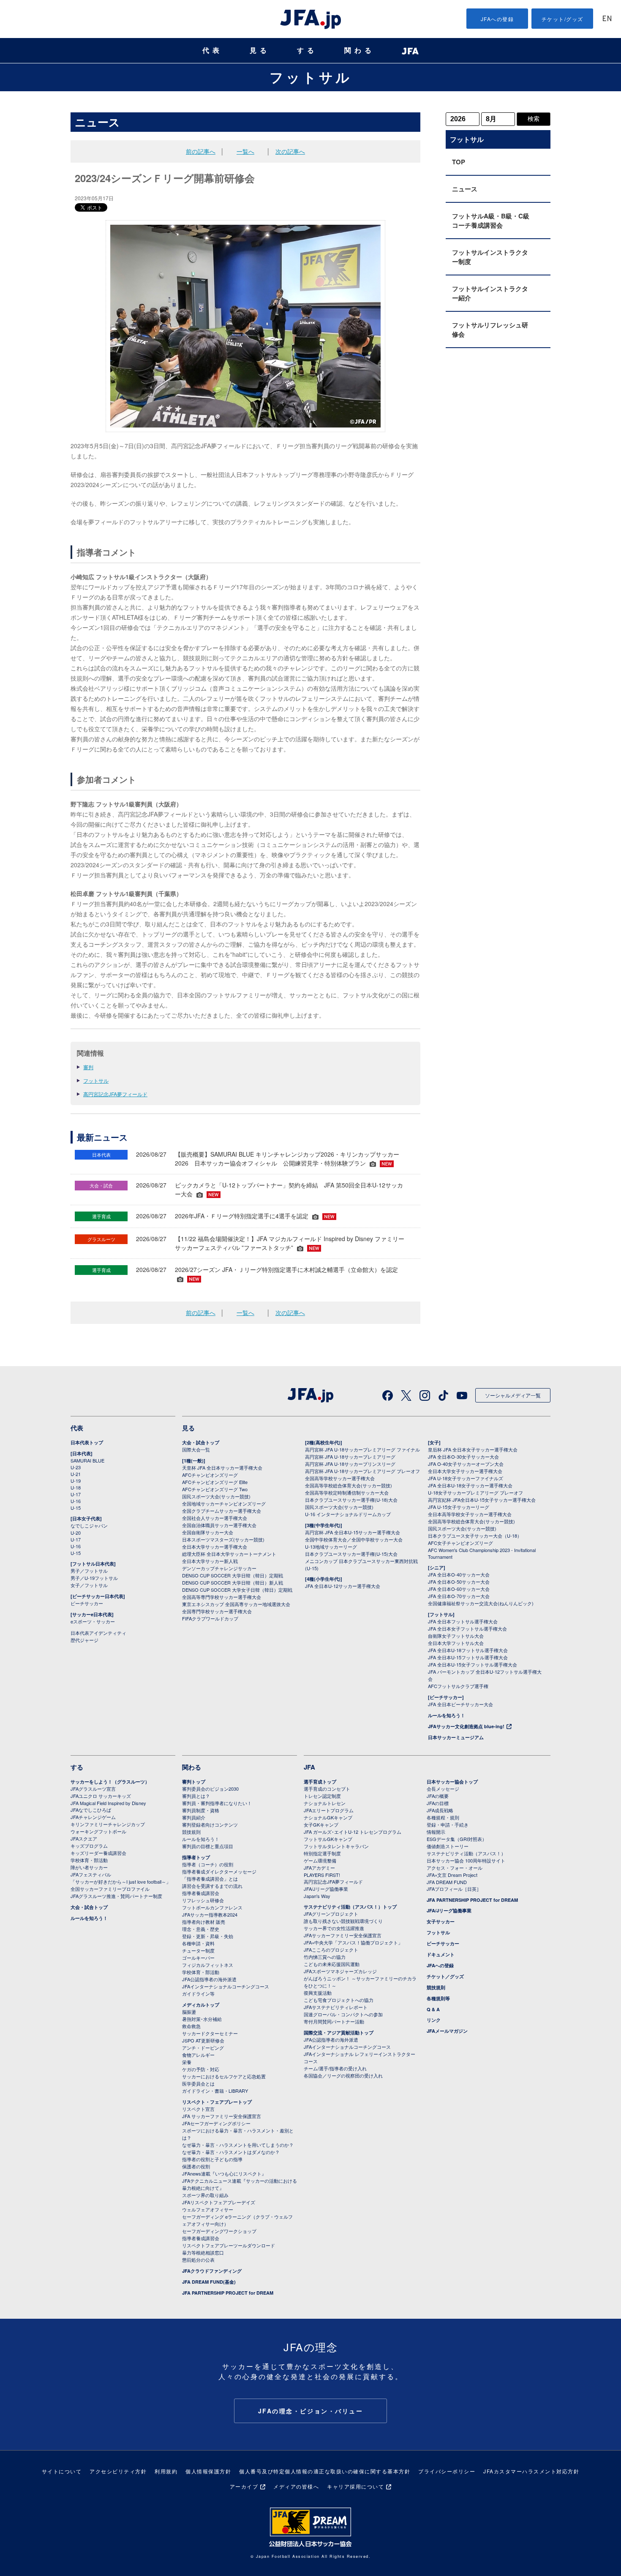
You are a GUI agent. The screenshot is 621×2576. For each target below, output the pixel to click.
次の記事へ (290, 151)
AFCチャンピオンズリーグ (210, 1475)
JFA (309, 1767)
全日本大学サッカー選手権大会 (215, 1547)
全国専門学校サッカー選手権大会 (217, 1611)
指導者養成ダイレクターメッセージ (219, 1871)
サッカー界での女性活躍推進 (334, 1928)
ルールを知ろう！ (447, 1715)
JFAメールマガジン (447, 2031)
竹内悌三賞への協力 (325, 1957)
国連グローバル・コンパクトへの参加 (343, 2014)
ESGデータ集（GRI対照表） (457, 1839)
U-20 (76, 1533)
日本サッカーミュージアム (456, 1737)
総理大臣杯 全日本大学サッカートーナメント (229, 1554)
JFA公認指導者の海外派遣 (209, 1979)
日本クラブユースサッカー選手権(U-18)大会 (351, 1500)
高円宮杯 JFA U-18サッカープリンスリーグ (350, 1464)
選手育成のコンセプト (327, 1789)
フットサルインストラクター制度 (490, 257)
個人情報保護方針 (208, 2471)
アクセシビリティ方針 (118, 2471)
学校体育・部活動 (89, 1860)
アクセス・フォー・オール (455, 1868)
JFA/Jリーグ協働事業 (326, 1889)
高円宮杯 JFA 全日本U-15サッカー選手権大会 (353, 1532)
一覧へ (245, 151)
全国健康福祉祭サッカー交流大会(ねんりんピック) (481, 1603)
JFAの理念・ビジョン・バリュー (311, 2411)
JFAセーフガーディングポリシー (216, 2123)
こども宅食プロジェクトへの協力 (339, 2000)
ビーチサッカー (87, 1603)
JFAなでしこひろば (91, 1810)
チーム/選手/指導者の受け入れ (335, 2068)
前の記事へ (201, 151)
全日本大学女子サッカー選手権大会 (465, 1471)
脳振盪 (189, 2012)
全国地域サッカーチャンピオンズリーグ (224, 1503)
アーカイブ (244, 2486)
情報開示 (436, 1832)
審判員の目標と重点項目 (208, 1846)
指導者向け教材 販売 (204, 1922)
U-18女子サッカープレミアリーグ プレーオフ (475, 1492)
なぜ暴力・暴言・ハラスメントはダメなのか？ (231, 2152)
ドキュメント (441, 1954)
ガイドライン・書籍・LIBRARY (215, 2091)
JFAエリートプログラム (329, 1810)
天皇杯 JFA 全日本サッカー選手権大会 (222, 1468)
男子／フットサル (89, 1571)
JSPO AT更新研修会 (203, 2040)
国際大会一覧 (196, 1449)
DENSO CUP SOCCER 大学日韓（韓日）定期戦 (233, 1575)
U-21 (76, 1474)
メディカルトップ (201, 2005)
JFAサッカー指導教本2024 (210, 1914)
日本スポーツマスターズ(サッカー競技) (223, 1539)
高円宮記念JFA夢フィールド (115, 1094)
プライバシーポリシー (447, 2471)
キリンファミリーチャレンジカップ (108, 1824)
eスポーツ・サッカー (93, 1621)
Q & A (433, 2009)
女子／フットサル (89, 1585)
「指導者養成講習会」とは (210, 1879)
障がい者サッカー (89, 1867)
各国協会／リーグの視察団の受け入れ (343, 2075)
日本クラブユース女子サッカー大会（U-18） (475, 1536)
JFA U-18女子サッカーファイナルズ (466, 1478)
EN (607, 19)
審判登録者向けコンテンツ (210, 1824)
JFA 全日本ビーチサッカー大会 (460, 1704)
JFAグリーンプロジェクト (331, 1914)
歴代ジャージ (84, 1640)
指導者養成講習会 (201, 1893)
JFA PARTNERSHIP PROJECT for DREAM (228, 2293)
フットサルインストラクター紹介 (490, 293)
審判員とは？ (196, 1796)
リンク (434, 2020)
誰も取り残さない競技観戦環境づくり (343, 1921)
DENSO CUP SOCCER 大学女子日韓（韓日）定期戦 (237, 1590)
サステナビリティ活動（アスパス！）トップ (350, 1907)
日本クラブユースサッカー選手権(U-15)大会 (351, 1554)
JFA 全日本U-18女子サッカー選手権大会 (470, 1485)
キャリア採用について (355, 2486)
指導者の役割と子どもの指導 (212, 2159)
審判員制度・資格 (201, 1810)
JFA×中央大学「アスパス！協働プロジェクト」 (353, 1942)
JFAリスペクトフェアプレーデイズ (219, 2202)
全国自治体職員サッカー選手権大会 (219, 1525)
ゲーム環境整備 (320, 1860)
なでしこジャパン (89, 1525)
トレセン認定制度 (322, 1796)
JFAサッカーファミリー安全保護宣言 (343, 1935)
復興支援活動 (318, 1993)
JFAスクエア (84, 1838)
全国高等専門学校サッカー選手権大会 (222, 1597)
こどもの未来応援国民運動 (332, 1964)
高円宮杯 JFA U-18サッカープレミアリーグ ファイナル (362, 1449)
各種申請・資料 (198, 1943)
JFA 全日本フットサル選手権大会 (463, 1621)
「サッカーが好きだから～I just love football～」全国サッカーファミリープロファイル (121, 1885)
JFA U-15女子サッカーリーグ (459, 1507)
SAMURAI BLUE (87, 1460)
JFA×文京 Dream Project (452, 1875)
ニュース (465, 189)
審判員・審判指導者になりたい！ (217, 1803)
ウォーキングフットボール (98, 1831)
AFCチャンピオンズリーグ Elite (215, 1482)
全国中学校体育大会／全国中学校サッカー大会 (354, 1539)
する (307, 50)
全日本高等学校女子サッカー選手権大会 (470, 1514)
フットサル (311, 77)
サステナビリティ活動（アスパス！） (466, 1853)
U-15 (76, 1508)
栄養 (187, 2062)
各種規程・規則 (443, 1817)
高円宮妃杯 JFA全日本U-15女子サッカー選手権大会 (482, 1500)
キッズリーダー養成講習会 (98, 1853)
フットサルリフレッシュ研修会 (490, 329)
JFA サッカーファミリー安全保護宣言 (222, 2116)
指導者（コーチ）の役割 (208, 1864)
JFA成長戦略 (440, 1810)
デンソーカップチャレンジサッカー (219, 1568)
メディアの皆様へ (296, 2486)
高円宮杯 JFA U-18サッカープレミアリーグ (350, 1457)
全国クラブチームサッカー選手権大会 (222, 1511)
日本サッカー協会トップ (452, 1782)
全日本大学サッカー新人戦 (210, 1561)
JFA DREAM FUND (447, 1882)
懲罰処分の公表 (198, 2260)
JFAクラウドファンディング (212, 2271)
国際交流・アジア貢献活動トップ (339, 2033)
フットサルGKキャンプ (328, 1839)
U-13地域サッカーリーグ (331, 1547)
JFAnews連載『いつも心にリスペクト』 (224, 2173)
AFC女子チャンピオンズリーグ (460, 1543)
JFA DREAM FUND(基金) (209, 2282)
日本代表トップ (87, 1442)
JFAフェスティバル (91, 1874)
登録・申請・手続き (448, 1824)
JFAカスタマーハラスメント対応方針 (531, 2471)
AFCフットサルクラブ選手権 (458, 1686)
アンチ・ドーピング (203, 2048)
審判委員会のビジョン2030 (210, 1789)
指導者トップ (196, 1857)
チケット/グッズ (562, 19)
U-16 (76, 1501)
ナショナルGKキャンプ (328, 1817)
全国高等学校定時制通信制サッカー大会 (347, 1492)
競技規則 (191, 1832)
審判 (88, 1067)
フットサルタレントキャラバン (336, 1846)
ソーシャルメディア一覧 (513, 1395)
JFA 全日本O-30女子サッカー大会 (463, 1457)
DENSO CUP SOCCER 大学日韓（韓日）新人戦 (233, 1582)
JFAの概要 (438, 1796)
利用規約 (166, 2471)
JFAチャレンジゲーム (93, 1817)
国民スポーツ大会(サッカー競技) (216, 1496)
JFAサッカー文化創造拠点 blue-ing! (466, 1726)
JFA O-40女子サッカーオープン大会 (466, 1464)
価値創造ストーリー (448, 1846)
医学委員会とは (198, 2083)
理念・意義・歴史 (201, 1929)
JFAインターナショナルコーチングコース (226, 1986)
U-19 (76, 1481)
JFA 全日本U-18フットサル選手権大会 (468, 1650)
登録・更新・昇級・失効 (208, 1936)
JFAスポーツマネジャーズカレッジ (340, 1971)
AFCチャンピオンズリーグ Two (215, 1489)
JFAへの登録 (497, 19)
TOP (459, 162)
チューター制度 (198, 1950)
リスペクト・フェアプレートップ (217, 2102)
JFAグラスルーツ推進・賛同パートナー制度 (116, 1896)
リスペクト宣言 (198, 2109)
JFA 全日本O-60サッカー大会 (459, 1589)
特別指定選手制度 (322, 1853)
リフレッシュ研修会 (203, 1900)
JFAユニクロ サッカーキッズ (101, 1796)
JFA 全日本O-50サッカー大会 (459, 1582)
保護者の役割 (196, 2166)
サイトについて (62, 2471)
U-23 (76, 1467)
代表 (212, 50)
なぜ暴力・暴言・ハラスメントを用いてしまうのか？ (238, 2145)
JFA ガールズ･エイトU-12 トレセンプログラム (353, 1832)
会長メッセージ (443, 1789)
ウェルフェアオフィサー (208, 2209)
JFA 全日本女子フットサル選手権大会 (467, 1628)
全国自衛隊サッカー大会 (208, 1532)
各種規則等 (438, 1998)
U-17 (76, 1494)
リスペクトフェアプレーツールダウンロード (229, 2245)
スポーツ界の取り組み (205, 2195)
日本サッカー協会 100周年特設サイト (466, 1860)
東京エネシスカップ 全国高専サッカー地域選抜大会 (236, 1604)
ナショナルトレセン (325, 1803)
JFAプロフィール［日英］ (454, 1889)
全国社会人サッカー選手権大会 (215, 1518)
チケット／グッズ (445, 1976)
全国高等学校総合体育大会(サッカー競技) (349, 1485)
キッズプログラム (89, 1846)
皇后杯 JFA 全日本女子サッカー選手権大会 (473, 1449)
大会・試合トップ (201, 1442)
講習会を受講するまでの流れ (212, 1886)
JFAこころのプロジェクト (331, 1950)
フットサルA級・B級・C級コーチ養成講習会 (491, 221)
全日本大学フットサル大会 (456, 1643)
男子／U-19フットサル (94, 1578)
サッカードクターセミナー (210, 2033)
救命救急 (191, 2026)
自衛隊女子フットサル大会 (456, 1636)
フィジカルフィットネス (208, 1965)
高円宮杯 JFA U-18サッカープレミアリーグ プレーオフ (362, 1471)
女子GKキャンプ (321, 1824)
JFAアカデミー (319, 1868)
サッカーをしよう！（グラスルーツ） (110, 1782)
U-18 (76, 1487)
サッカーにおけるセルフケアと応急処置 (224, 2076)
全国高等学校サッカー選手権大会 (340, 1478)
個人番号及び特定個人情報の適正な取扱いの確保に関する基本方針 (325, 2471)
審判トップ (194, 1782)
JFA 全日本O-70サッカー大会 (459, 1596)
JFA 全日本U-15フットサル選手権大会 (468, 1657)
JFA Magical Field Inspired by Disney (108, 1803)
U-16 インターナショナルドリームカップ (348, 1514)
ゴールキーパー (198, 1958)
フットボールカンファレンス (212, 1907)
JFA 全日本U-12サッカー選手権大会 (343, 1586)
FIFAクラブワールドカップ (210, 1618)
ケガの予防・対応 (201, 2069)
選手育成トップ (320, 1782)
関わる (360, 50)
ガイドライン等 (198, 1993)
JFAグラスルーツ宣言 (93, 1789)
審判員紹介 (194, 1817)
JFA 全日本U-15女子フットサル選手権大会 (473, 1664)
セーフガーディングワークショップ (219, 2231)
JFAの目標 (438, 1803)
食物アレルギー (198, 2055)
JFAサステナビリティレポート (336, 2007)
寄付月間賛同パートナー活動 (334, 2021)
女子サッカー (441, 1921)
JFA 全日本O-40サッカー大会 (459, 1574)
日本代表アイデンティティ (98, 1633)
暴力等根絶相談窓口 (203, 2252)
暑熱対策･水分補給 (202, 2019)
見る (260, 50)
